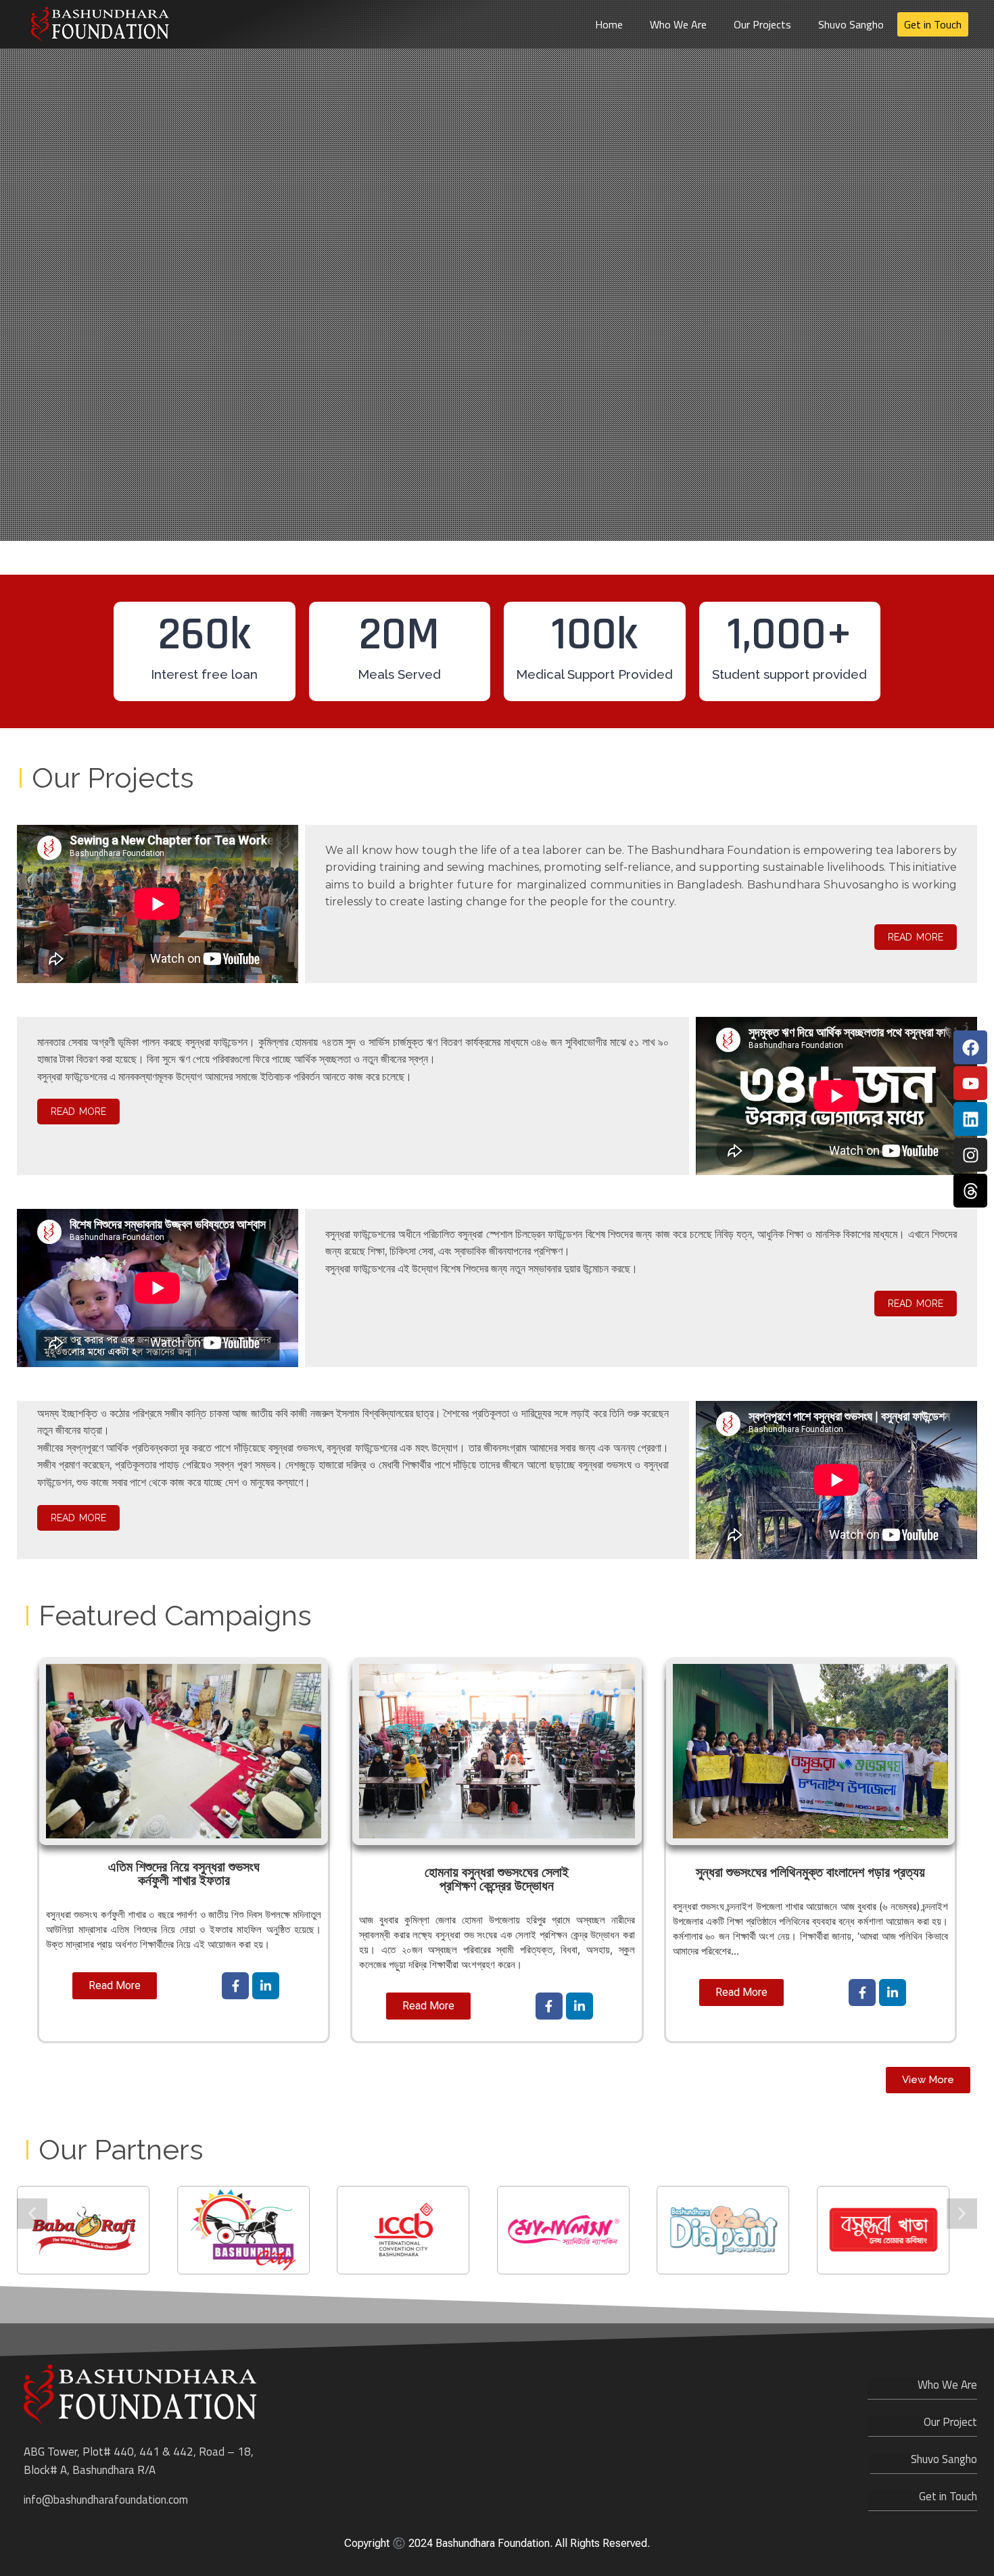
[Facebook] (970, 1047)
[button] (32, 2213)
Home (609, 24)
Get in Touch (933, 24)
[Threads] (970, 1191)
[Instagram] (970, 1155)
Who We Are (678, 24)
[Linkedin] (970, 1119)
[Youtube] (970, 1083)
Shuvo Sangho (851, 24)
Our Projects (762, 24)
